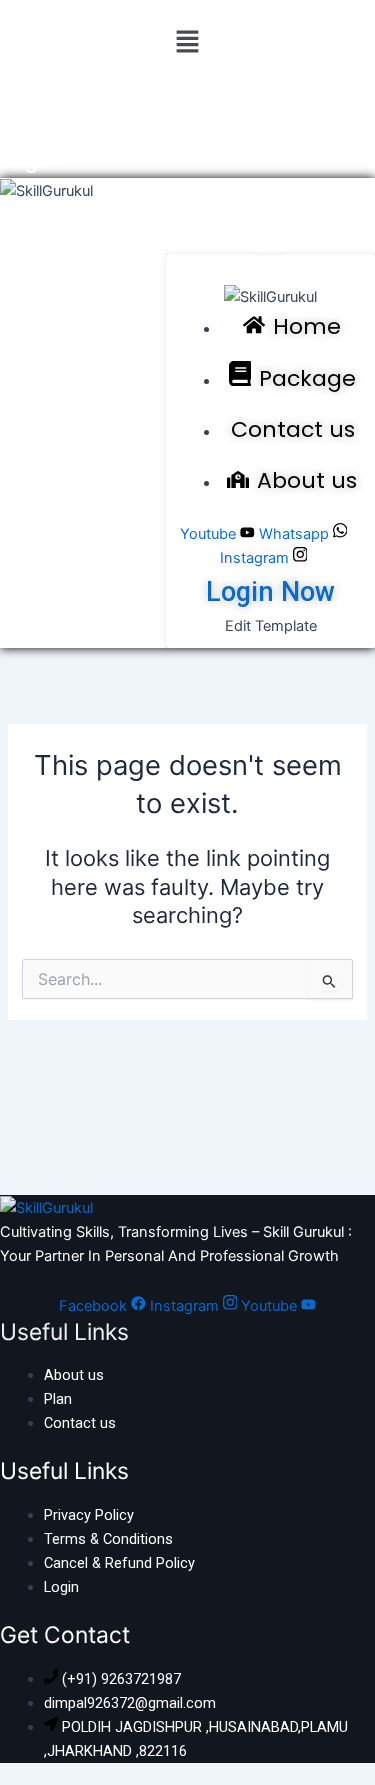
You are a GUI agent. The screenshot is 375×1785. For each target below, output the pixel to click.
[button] (187, 42)
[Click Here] (271, 237)
